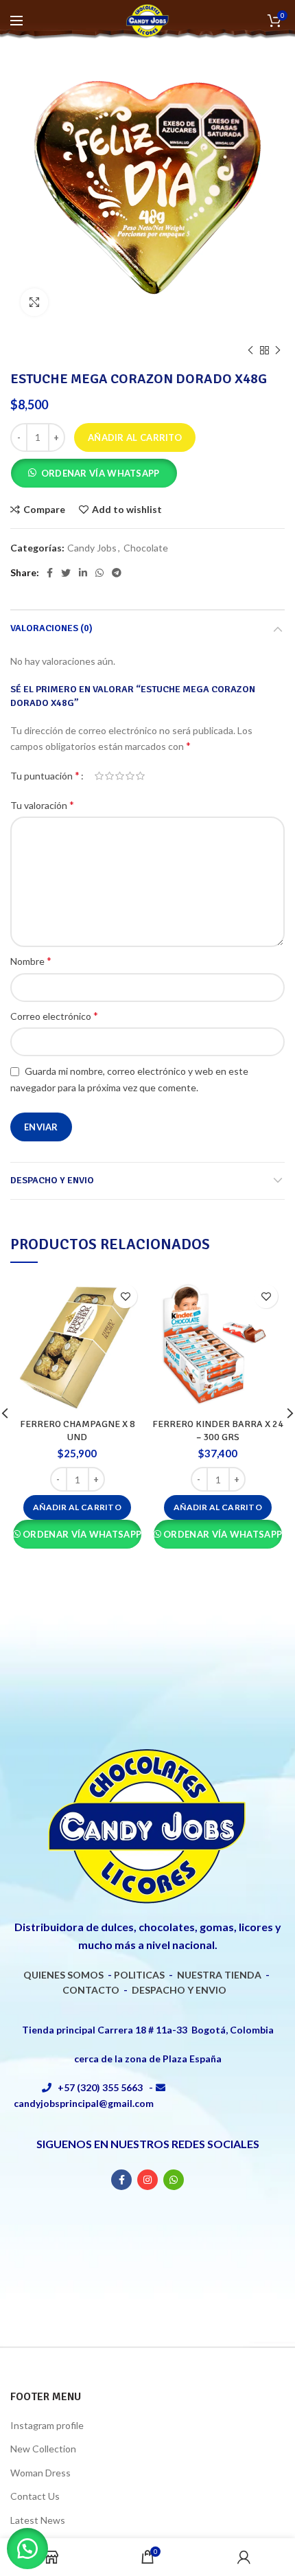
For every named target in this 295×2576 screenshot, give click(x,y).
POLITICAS (139, 1975)
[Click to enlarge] (34, 302)
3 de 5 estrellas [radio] (120, 776)
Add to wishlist (127, 510)
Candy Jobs (92, 548)
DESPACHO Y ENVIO (179, 1990)
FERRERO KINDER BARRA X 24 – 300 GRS (218, 1430)
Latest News (38, 2520)
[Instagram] (147, 2180)
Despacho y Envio (52, 1180)
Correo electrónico (54, 1015)
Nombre (31, 960)
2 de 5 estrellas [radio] (109, 776)
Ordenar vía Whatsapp (101, 473)
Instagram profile (47, 2425)
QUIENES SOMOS (63, 1975)
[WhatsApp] (99, 573)
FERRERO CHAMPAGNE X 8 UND (78, 1430)
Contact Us (35, 2496)
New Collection (43, 2449)
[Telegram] (117, 573)
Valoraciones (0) (51, 628)
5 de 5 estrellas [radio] (140, 776)
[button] (94, 475)
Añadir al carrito (135, 437)
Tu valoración (42, 805)
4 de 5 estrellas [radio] (130, 776)
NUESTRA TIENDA (219, 1975)
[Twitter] (66, 573)
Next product (278, 350)
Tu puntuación (45, 775)
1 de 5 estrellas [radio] (99, 776)
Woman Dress (40, 2473)
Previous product (250, 350)
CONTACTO (91, 1990)
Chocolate (146, 548)
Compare (44, 510)
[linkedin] (83, 573)
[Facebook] (50, 573)
